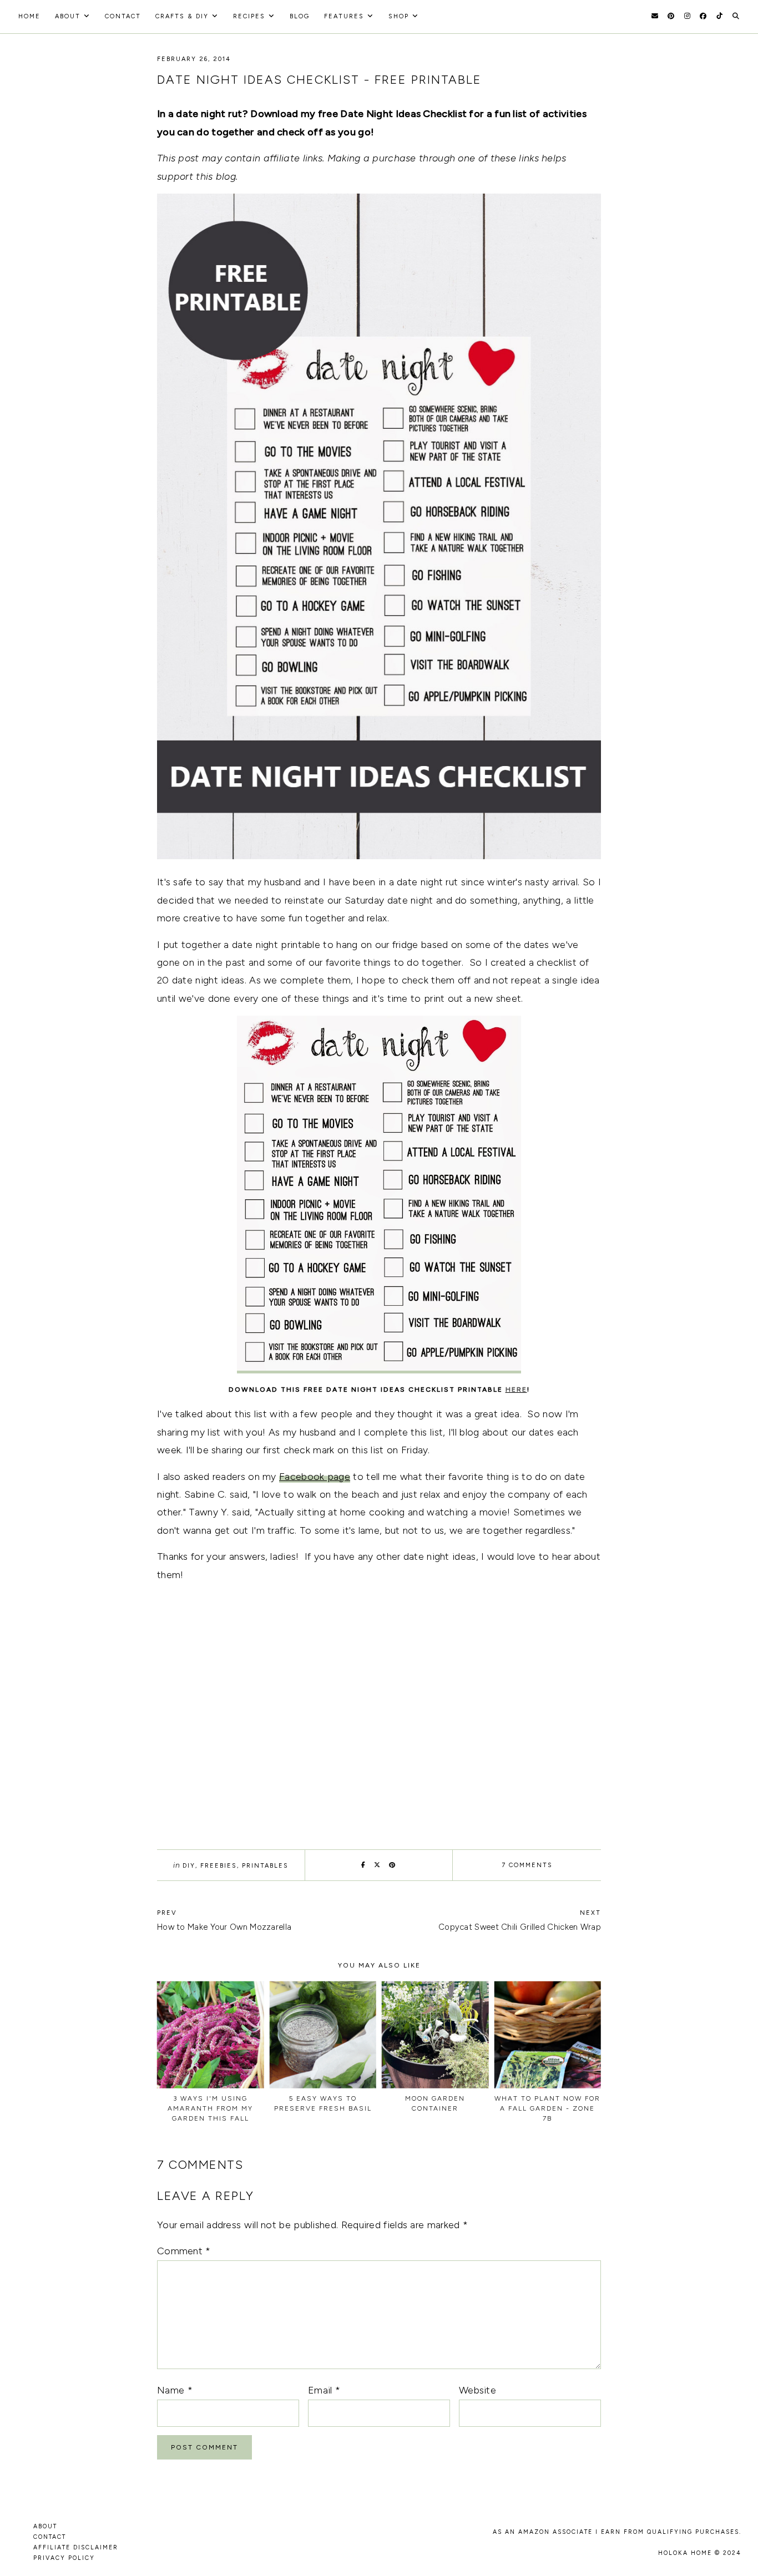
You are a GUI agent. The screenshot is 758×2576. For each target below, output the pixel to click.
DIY (189, 1866)
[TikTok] (719, 16)
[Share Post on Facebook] (364, 1865)
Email (324, 2390)
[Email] (655, 16)
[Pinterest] (671, 16)
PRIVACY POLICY (64, 2558)
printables (265, 1866)
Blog (300, 16)
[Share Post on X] (378, 1865)
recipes (249, 16)
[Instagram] (687, 16)
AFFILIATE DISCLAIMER (76, 2547)
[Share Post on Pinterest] (393, 1865)
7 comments (527, 1865)
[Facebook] (703, 16)
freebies (219, 1866)
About (68, 16)
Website (477, 2390)
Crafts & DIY (182, 16)
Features (344, 16)
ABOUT (45, 2526)
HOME (29, 16)
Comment (184, 2251)
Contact (123, 16)
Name (175, 2390)
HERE (516, 1390)
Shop (399, 16)
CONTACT (50, 2537)
